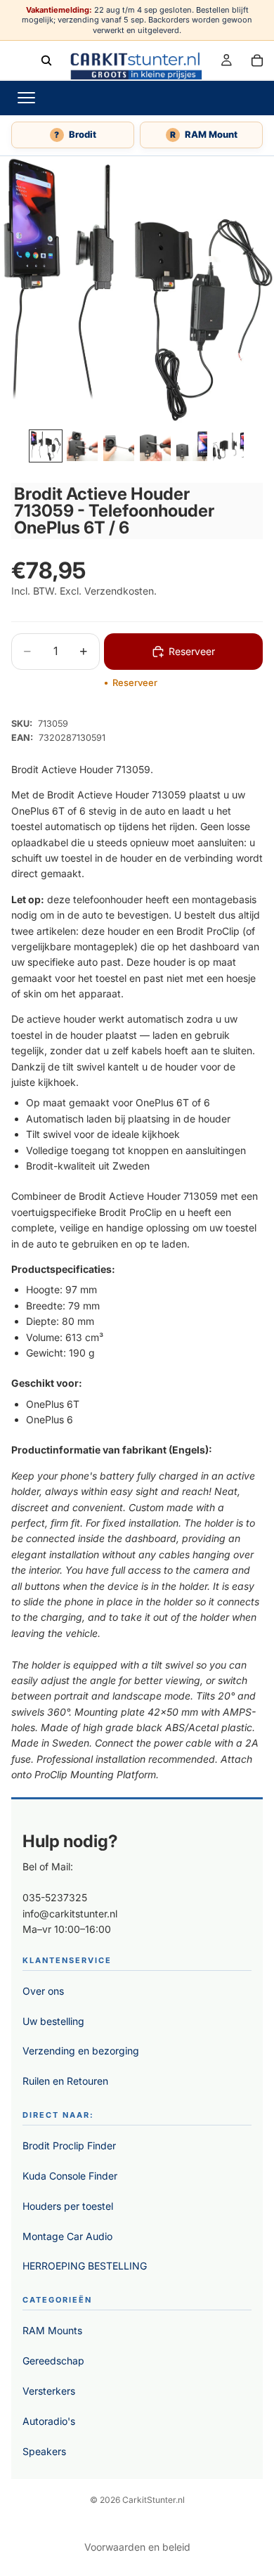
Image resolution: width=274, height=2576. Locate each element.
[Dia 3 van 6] (119, 446)
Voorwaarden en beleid (137, 2547)
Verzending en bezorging (81, 2051)
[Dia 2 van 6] (82, 446)
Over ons (43, 1991)
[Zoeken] (46, 60)
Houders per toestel (68, 2206)
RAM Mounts (52, 2330)
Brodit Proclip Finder (69, 2145)
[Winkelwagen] (257, 60)
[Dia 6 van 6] (228, 446)
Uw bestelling (53, 2021)
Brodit (75, 134)
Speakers (44, 2451)
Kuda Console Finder (70, 2176)
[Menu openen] (26, 98)
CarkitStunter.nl (154, 2500)
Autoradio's (49, 2421)
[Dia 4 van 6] (155, 446)
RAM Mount (204, 134)
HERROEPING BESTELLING (85, 2266)
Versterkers (49, 2391)
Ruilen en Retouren (65, 2081)
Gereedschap (53, 2361)
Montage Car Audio (67, 2236)
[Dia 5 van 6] (192, 446)
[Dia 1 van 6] (46, 446)
